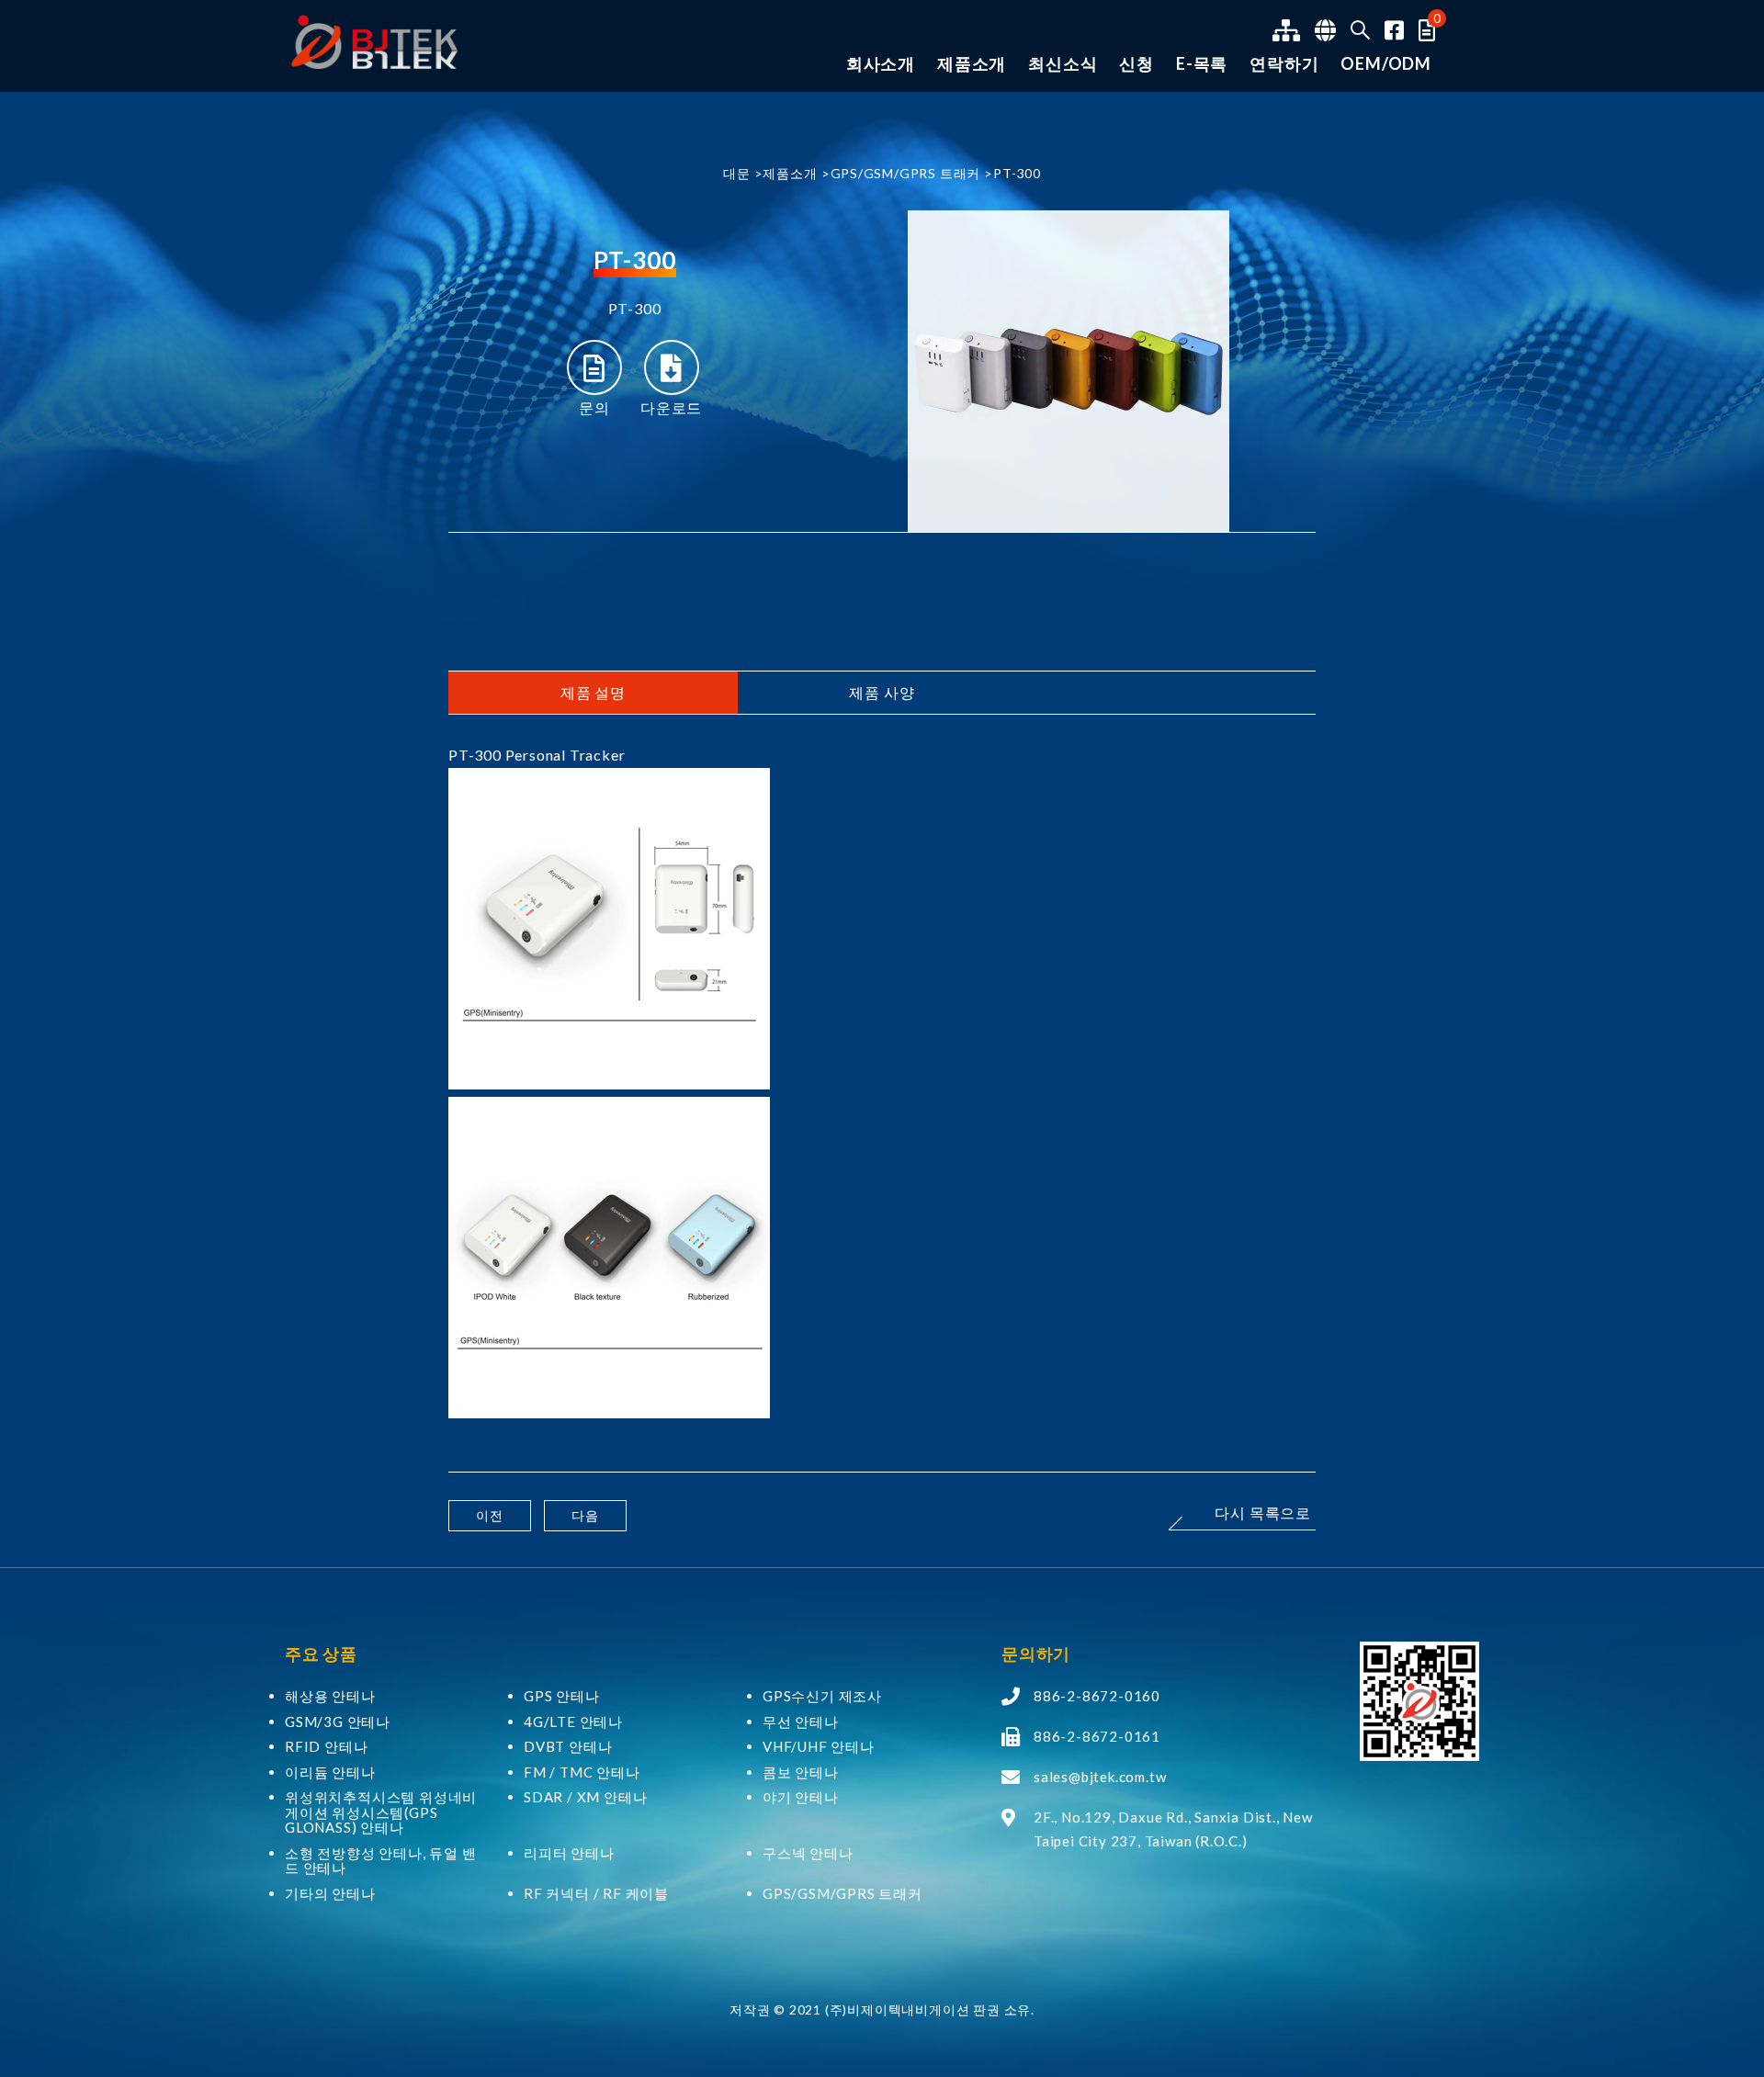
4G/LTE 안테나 (573, 1722)
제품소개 (972, 64)
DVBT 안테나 (568, 1747)
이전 (490, 1515)
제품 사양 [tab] (882, 692)
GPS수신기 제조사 (822, 1696)
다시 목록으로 (1263, 1513)
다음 (585, 1515)
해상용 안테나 (330, 1696)
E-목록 (1202, 64)
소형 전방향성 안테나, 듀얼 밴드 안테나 (381, 1861)
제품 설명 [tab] (593, 692)
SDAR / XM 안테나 (585, 1797)
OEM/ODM (1386, 64)
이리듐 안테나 (330, 1772)
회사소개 (881, 64)
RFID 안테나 (326, 1747)
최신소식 (1063, 64)
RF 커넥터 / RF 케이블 (596, 1894)
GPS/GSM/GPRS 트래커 (906, 173)
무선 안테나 (801, 1722)
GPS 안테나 (562, 1696)
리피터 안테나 (569, 1853)
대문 (737, 173)
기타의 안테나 (330, 1894)
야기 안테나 (801, 1797)
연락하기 (1284, 64)
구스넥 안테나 (808, 1853)
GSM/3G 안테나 (338, 1722)
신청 (1136, 64)
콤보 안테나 (801, 1772)
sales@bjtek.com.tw (1100, 1777)
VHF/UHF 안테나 (819, 1747)
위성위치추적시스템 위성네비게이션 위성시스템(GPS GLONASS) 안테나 (381, 1812)
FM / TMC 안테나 (582, 1772)
